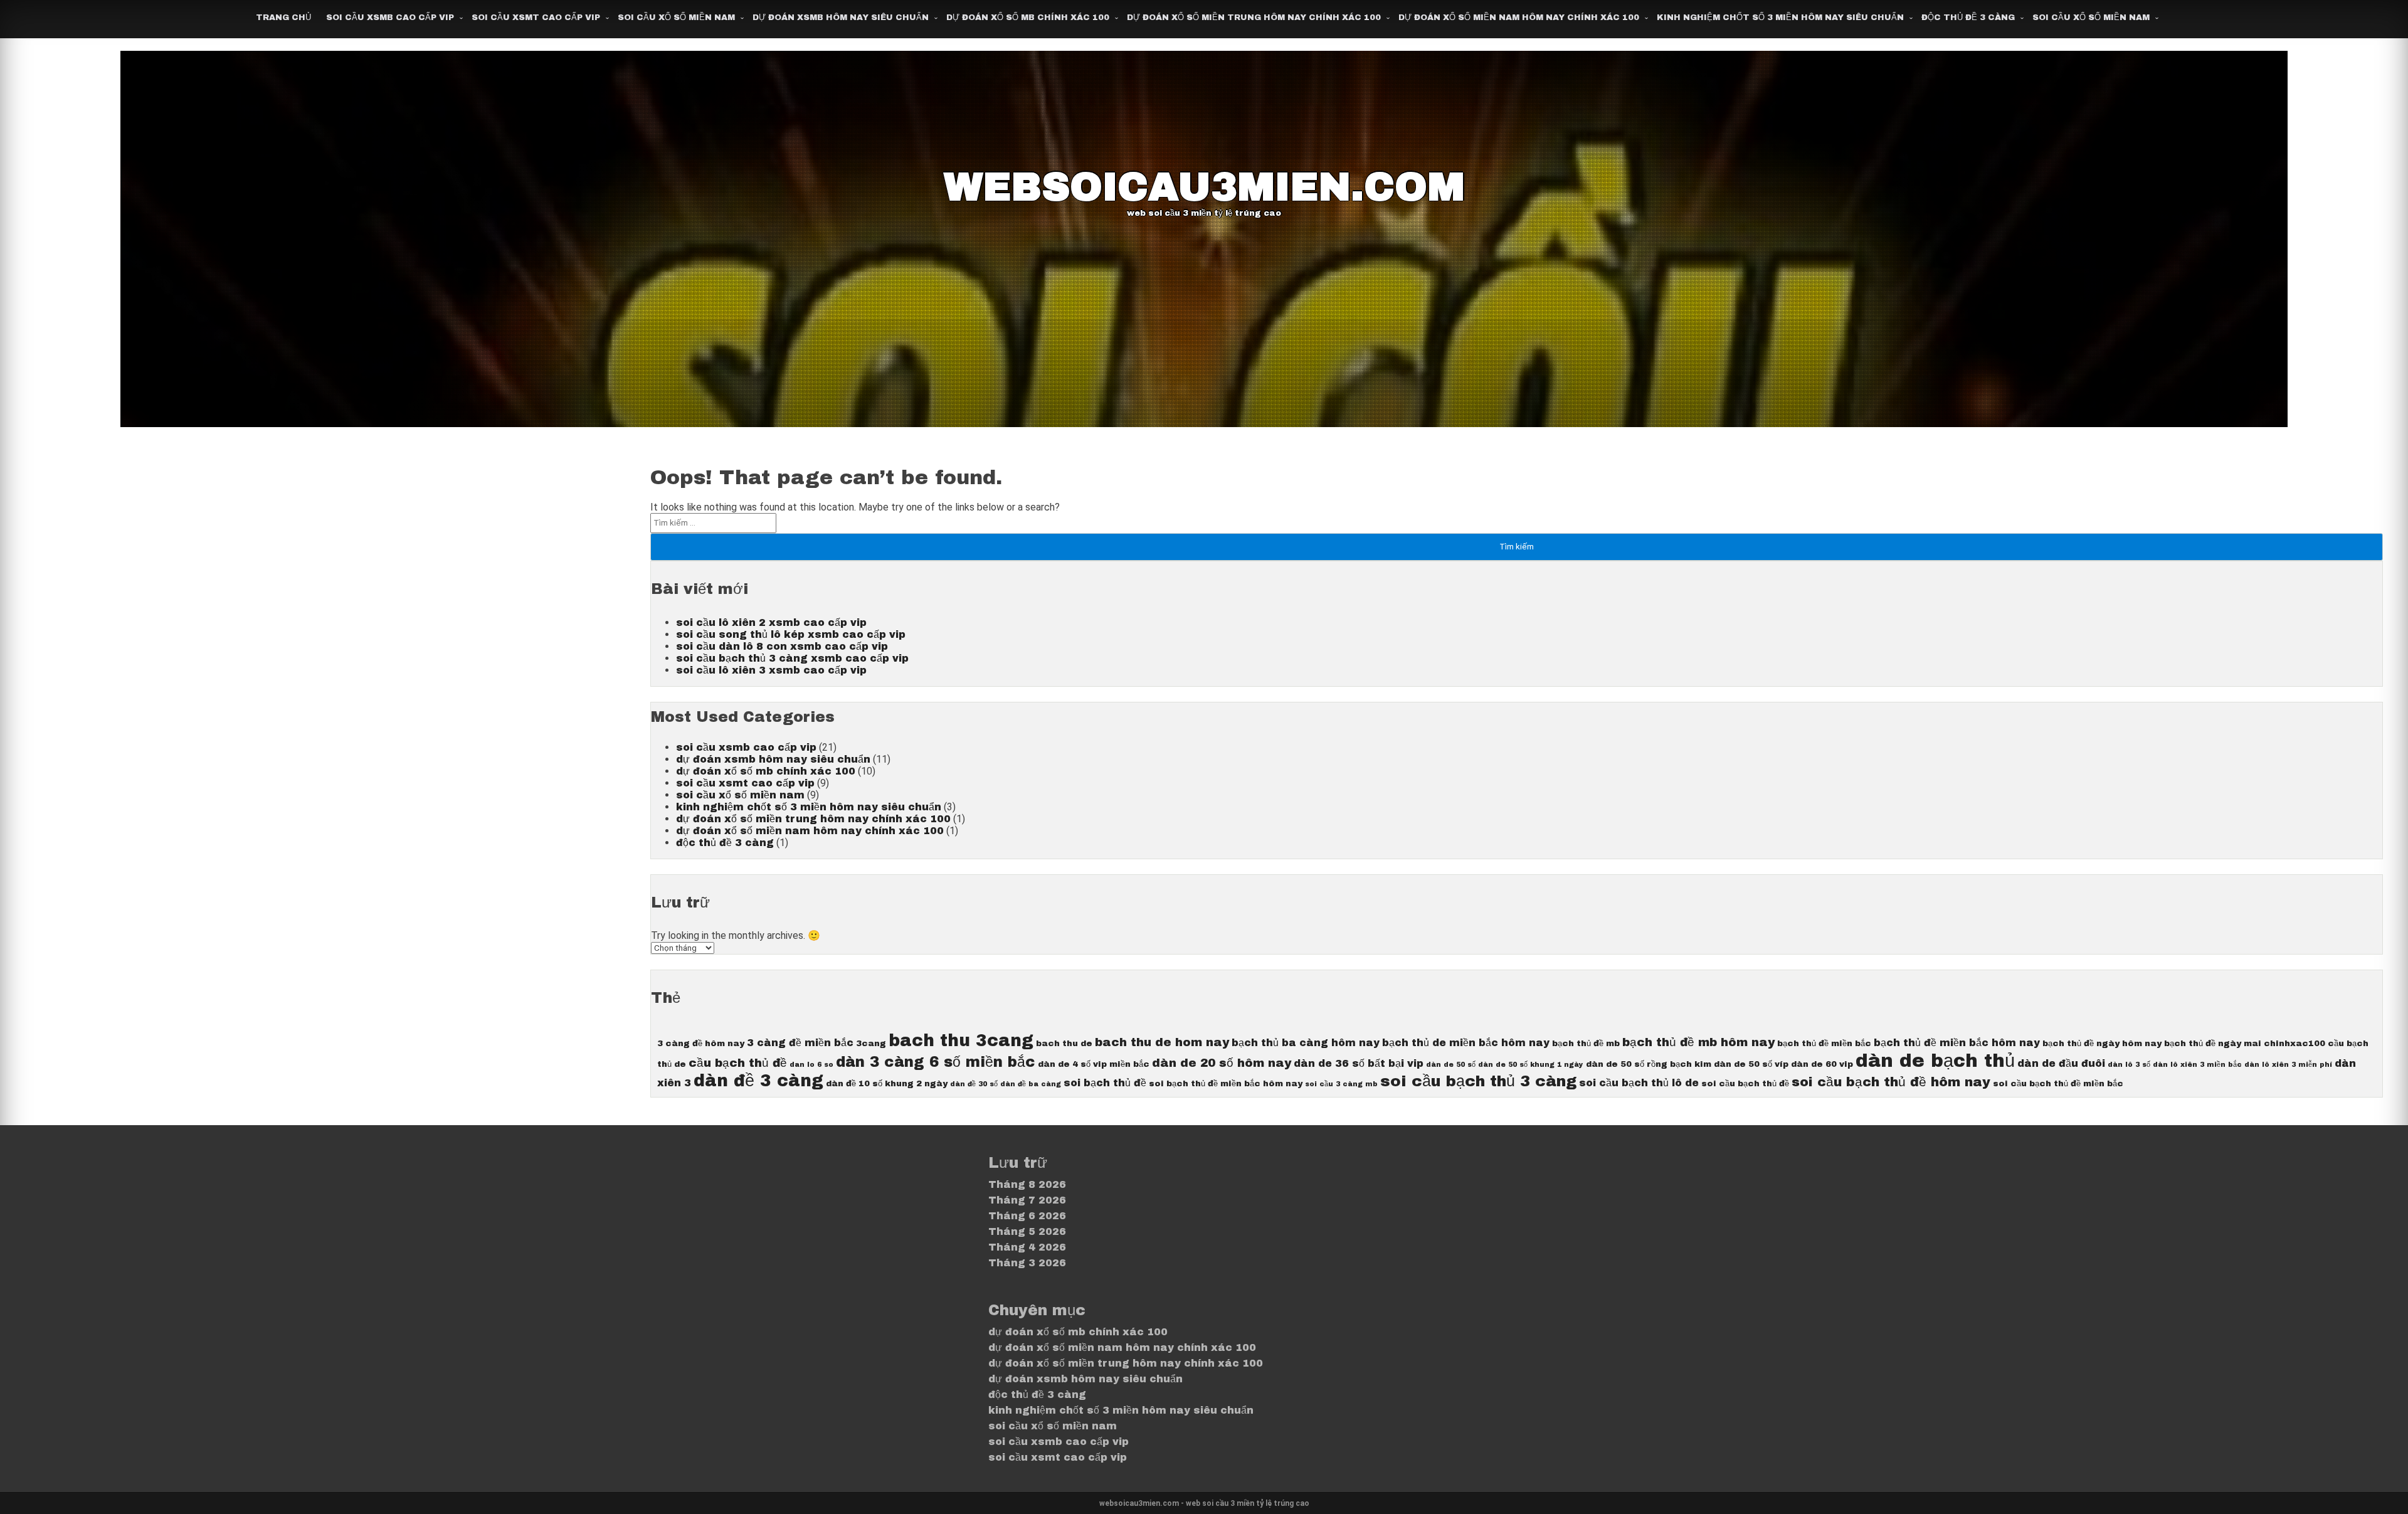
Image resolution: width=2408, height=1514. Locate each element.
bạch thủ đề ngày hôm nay (2102, 1043)
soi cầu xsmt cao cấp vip (536, 18)
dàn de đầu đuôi (2061, 1063)
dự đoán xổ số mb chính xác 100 (1028, 18)
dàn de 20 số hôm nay (1222, 1063)
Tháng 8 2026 (1027, 1184)
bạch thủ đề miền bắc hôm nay (1957, 1043)
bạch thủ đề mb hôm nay (1698, 1042)
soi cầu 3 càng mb (1341, 1084)
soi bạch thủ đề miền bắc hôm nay (1226, 1083)
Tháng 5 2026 (1027, 1231)
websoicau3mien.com (1204, 187)
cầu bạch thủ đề (738, 1063)
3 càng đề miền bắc (800, 1043)
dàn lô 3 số (2129, 1065)
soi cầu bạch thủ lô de (1639, 1083)
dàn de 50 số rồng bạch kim (1649, 1064)
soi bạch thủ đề (1105, 1083)
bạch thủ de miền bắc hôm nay (1466, 1043)
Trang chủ (283, 18)
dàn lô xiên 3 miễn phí (2288, 1065)
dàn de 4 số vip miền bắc (1094, 1064)
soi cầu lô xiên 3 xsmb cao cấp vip (771, 670)
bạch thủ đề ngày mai (2213, 1043)
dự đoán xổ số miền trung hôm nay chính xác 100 (1254, 18)
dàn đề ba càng (1031, 1084)
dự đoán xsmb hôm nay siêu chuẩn (841, 18)
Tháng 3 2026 (1027, 1263)
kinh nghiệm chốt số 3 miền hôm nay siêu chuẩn (1780, 18)
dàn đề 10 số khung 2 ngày (887, 1083)
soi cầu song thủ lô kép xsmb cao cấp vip (791, 634)
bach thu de (1064, 1043)
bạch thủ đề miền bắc (1824, 1043)
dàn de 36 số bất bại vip (1359, 1063)
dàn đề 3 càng (758, 1081)
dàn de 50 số (1451, 1065)
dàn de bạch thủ (1935, 1061)
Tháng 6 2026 (1027, 1216)
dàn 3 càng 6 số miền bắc (936, 1062)
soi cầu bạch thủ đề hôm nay (1891, 1082)
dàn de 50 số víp (1751, 1064)
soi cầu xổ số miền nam (676, 18)
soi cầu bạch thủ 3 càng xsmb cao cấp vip (792, 658)
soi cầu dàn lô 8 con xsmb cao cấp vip (782, 646)
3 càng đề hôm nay (701, 1043)
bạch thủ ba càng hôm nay (1306, 1043)
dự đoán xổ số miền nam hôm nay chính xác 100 (1519, 18)
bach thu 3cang (961, 1041)
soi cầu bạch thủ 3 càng (1478, 1081)
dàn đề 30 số (974, 1084)
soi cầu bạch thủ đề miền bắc (2058, 1083)
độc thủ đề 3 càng (1968, 18)
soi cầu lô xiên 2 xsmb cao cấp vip (771, 622)
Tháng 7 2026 (1027, 1200)
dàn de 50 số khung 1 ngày (1531, 1065)
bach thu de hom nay (1162, 1042)
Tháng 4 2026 (1027, 1247)
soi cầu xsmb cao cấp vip (390, 18)
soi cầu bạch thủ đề (1745, 1083)
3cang (871, 1043)
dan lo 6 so (811, 1065)
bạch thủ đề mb (1586, 1043)
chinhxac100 (2294, 1043)
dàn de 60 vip (1822, 1064)
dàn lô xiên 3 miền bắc (2197, 1065)
